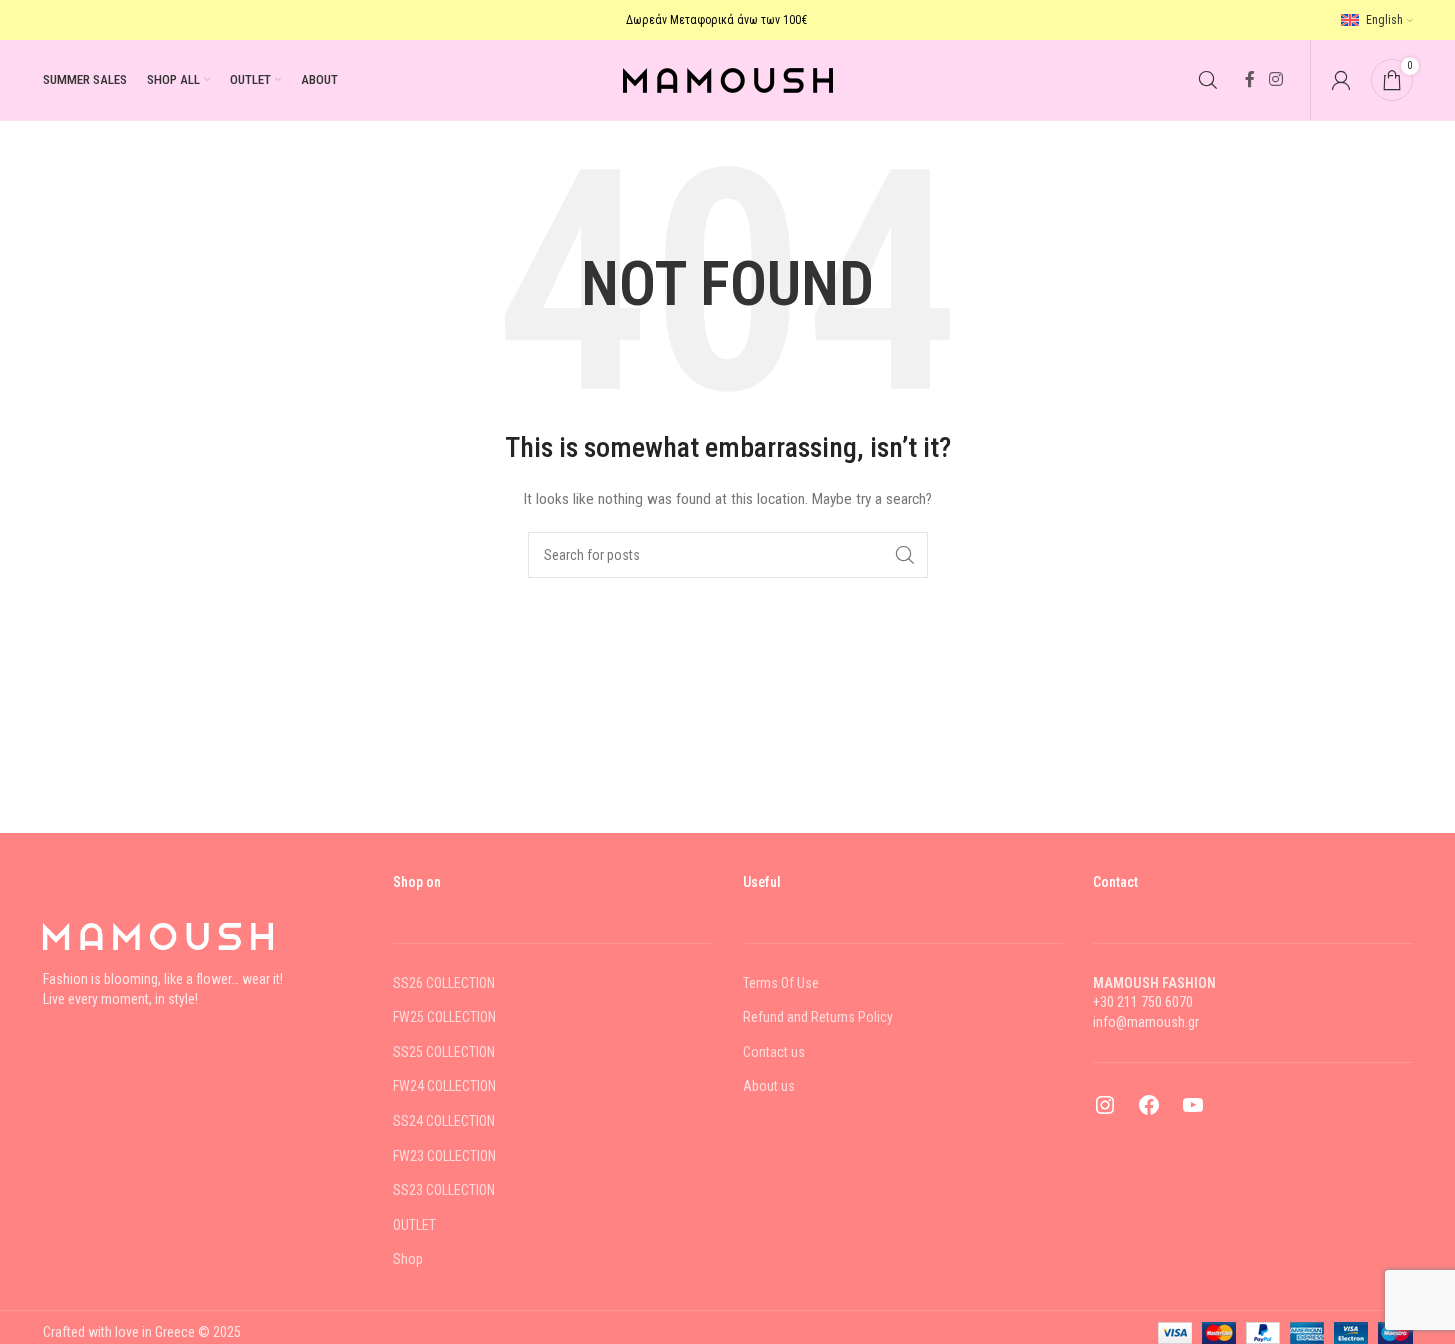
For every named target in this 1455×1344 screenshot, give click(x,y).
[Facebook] (1149, 1112)
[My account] (1341, 80)
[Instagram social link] (1275, 79)
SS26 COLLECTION (444, 983)
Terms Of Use (781, 983)
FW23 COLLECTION (444, 1156)
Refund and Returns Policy (818, 1017)
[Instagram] (1105, 1112)
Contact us (774, 1052)
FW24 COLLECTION (444, 1086)
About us (769, 1086)
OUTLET (414, 1225)
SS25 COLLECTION (444, 1052)
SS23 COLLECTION (444, 1190)
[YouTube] (1193, 1112)
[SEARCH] (905, 555)
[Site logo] (728, 79)
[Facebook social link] (1250, 79)
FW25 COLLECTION (444, 1017)
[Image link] (158, 935)
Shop (408, 1259)
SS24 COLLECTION (444, 1121)
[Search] (1208, 80)
